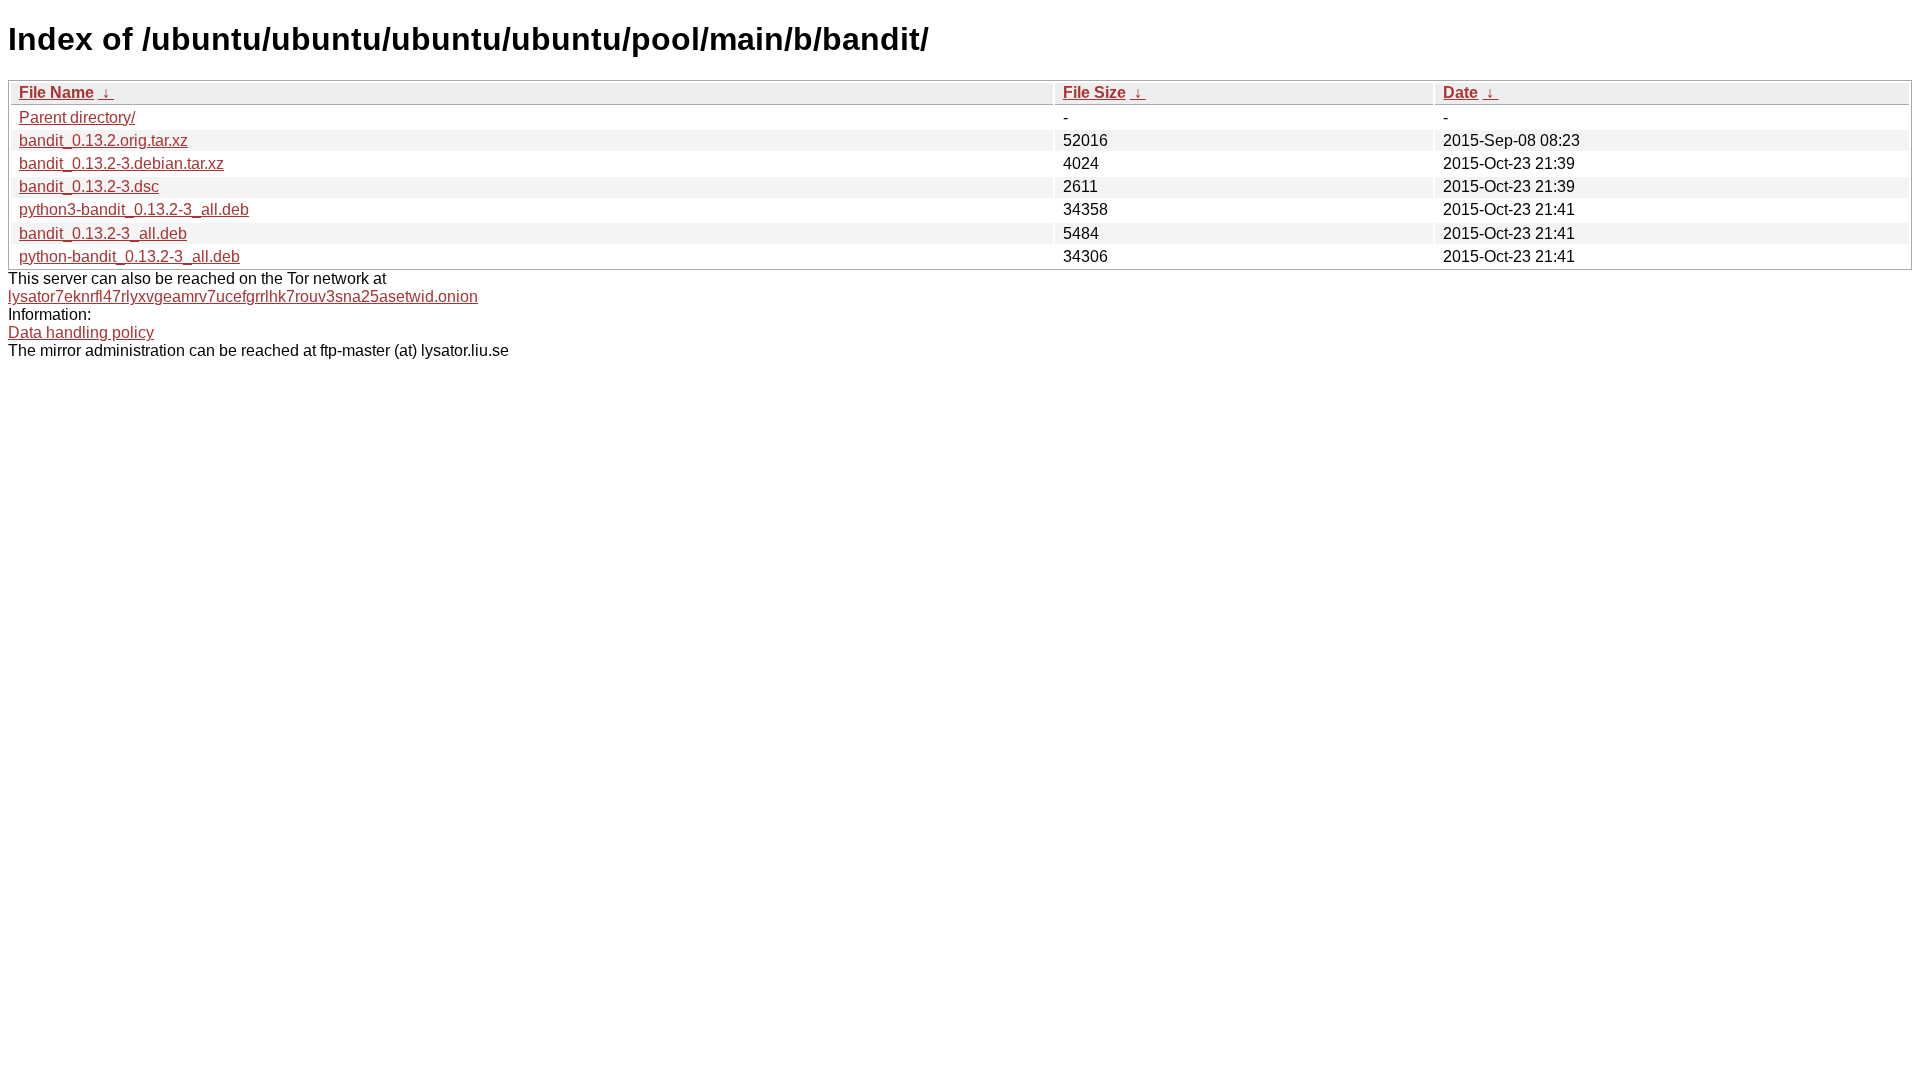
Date (1460, 92)
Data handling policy (81, 332)
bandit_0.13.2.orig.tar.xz (103, 140)
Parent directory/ (77, 117)
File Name (56, 92)
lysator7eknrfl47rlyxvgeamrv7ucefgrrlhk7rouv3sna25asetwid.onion (243, 296)
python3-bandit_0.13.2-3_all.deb (134, 209)
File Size (1094, 92)
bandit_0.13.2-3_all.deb (103, 233)
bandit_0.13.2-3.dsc (89, 186)
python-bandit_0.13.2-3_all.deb (129, 256)
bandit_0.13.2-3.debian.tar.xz (121, 163)
